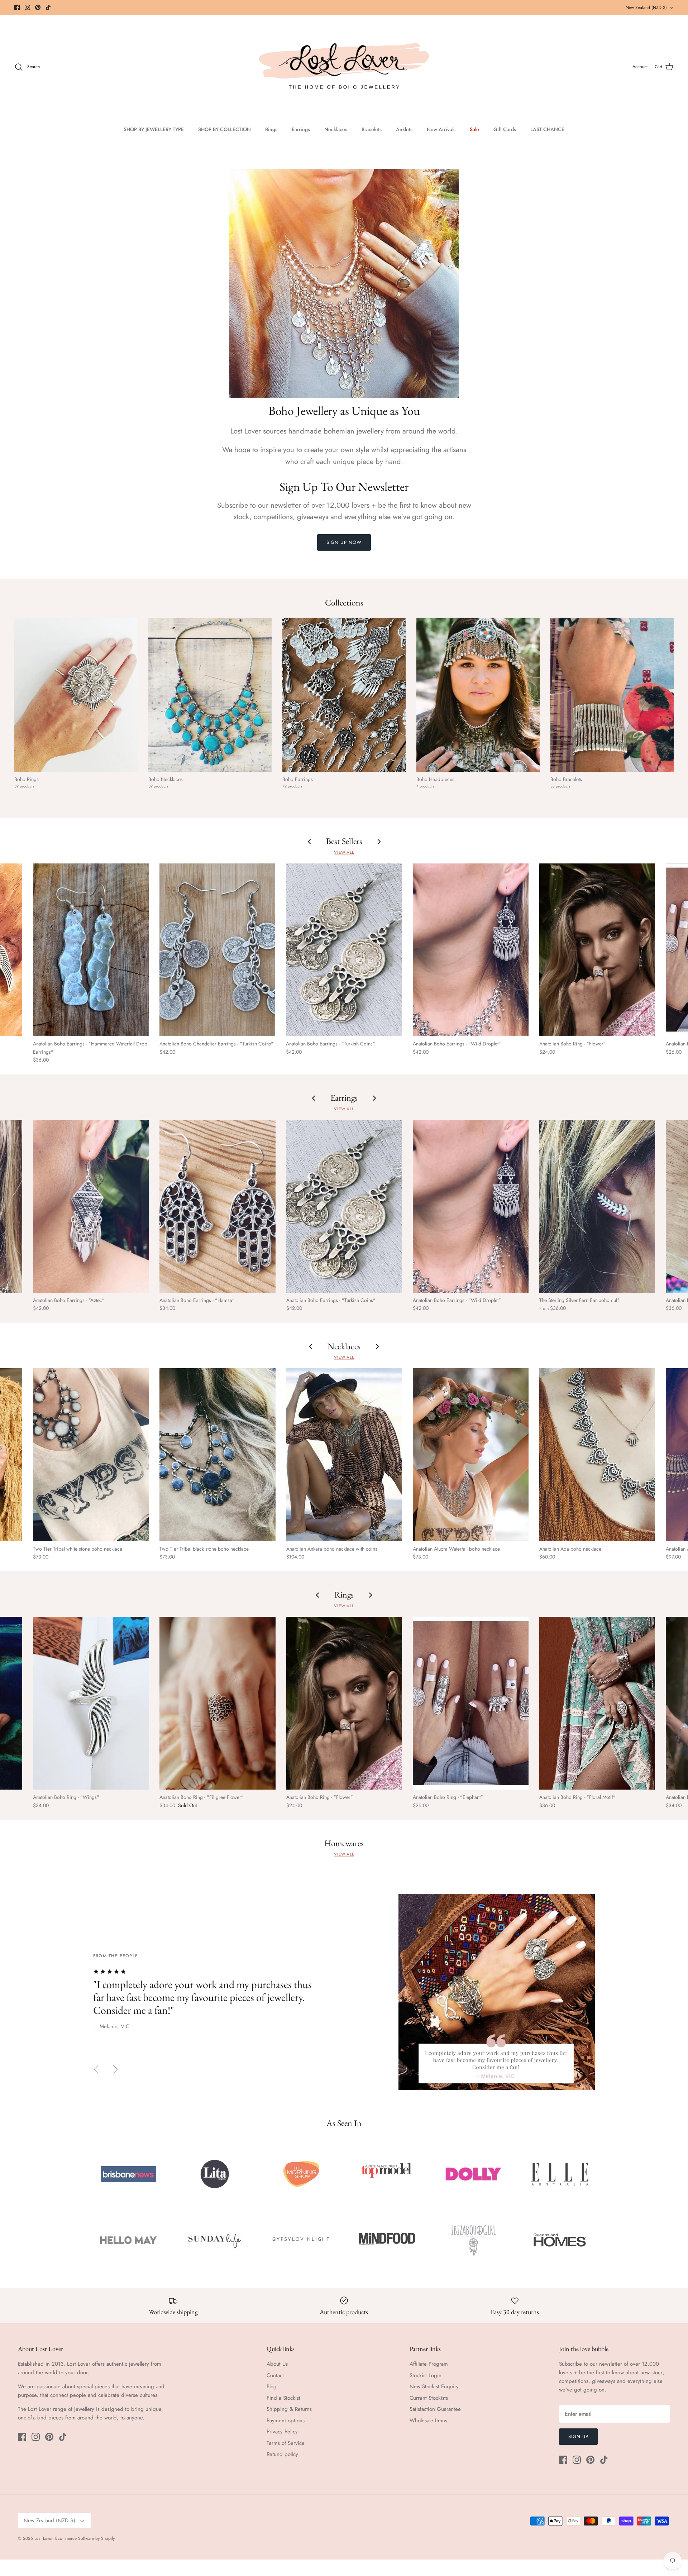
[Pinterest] (38, 7)
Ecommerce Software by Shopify (85, 2538)
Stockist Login (426, 2375)
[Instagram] (27, 7)
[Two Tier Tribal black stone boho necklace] (217, 1455)
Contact (275, 2375)
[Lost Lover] (344, 67)
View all (344, 852)
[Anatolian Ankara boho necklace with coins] (344, 1455)
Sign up (578, 2436)
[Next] (115, 2069)
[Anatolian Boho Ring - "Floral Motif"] (597, 1703)
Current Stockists (429, 2398)
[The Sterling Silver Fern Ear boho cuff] (597, 1206)
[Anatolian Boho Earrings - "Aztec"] (91, 1206)
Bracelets (372, 129)
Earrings (301, 129)
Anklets (404, 129)
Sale (474, 129)
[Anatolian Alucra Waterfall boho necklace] (471, 1455)
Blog (272, 2386)
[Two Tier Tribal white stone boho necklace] (91, 1455)
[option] (344, 1992)
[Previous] (96, 2069)
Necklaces (336, 129)
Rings (271, 129)
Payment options (286, 2421)
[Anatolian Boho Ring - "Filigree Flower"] (217, 1703)
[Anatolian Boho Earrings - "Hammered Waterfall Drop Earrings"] (91, 950)
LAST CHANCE (547, 129)
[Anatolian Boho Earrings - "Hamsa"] (217, 1206)
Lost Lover (43, 2538)
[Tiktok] (48, 7)
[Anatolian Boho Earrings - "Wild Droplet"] (471, 950)
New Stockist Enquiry (434, 2386)
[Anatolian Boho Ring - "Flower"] (597, 950)
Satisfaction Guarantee (435, 2409)
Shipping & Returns (289, 2409)
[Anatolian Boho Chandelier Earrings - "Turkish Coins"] (217, 950)
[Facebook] (17, 7)
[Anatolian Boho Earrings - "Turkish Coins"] (344, 950)
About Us (277, 2364)
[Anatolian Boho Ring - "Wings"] (91, 1703)
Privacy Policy (282, 2432)
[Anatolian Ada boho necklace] (597, 1455)
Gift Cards (505, 129)
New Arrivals (441, 129)
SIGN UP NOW (344, 542)
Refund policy (282, 2454)
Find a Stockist (283, 2398)
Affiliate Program (429, 2364)
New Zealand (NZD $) (646, 8)
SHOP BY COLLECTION (224, 129)
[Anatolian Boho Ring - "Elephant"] (471, 1703)
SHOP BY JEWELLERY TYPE (154, 129)
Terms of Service (286, 2443)
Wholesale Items (428, 2421)
